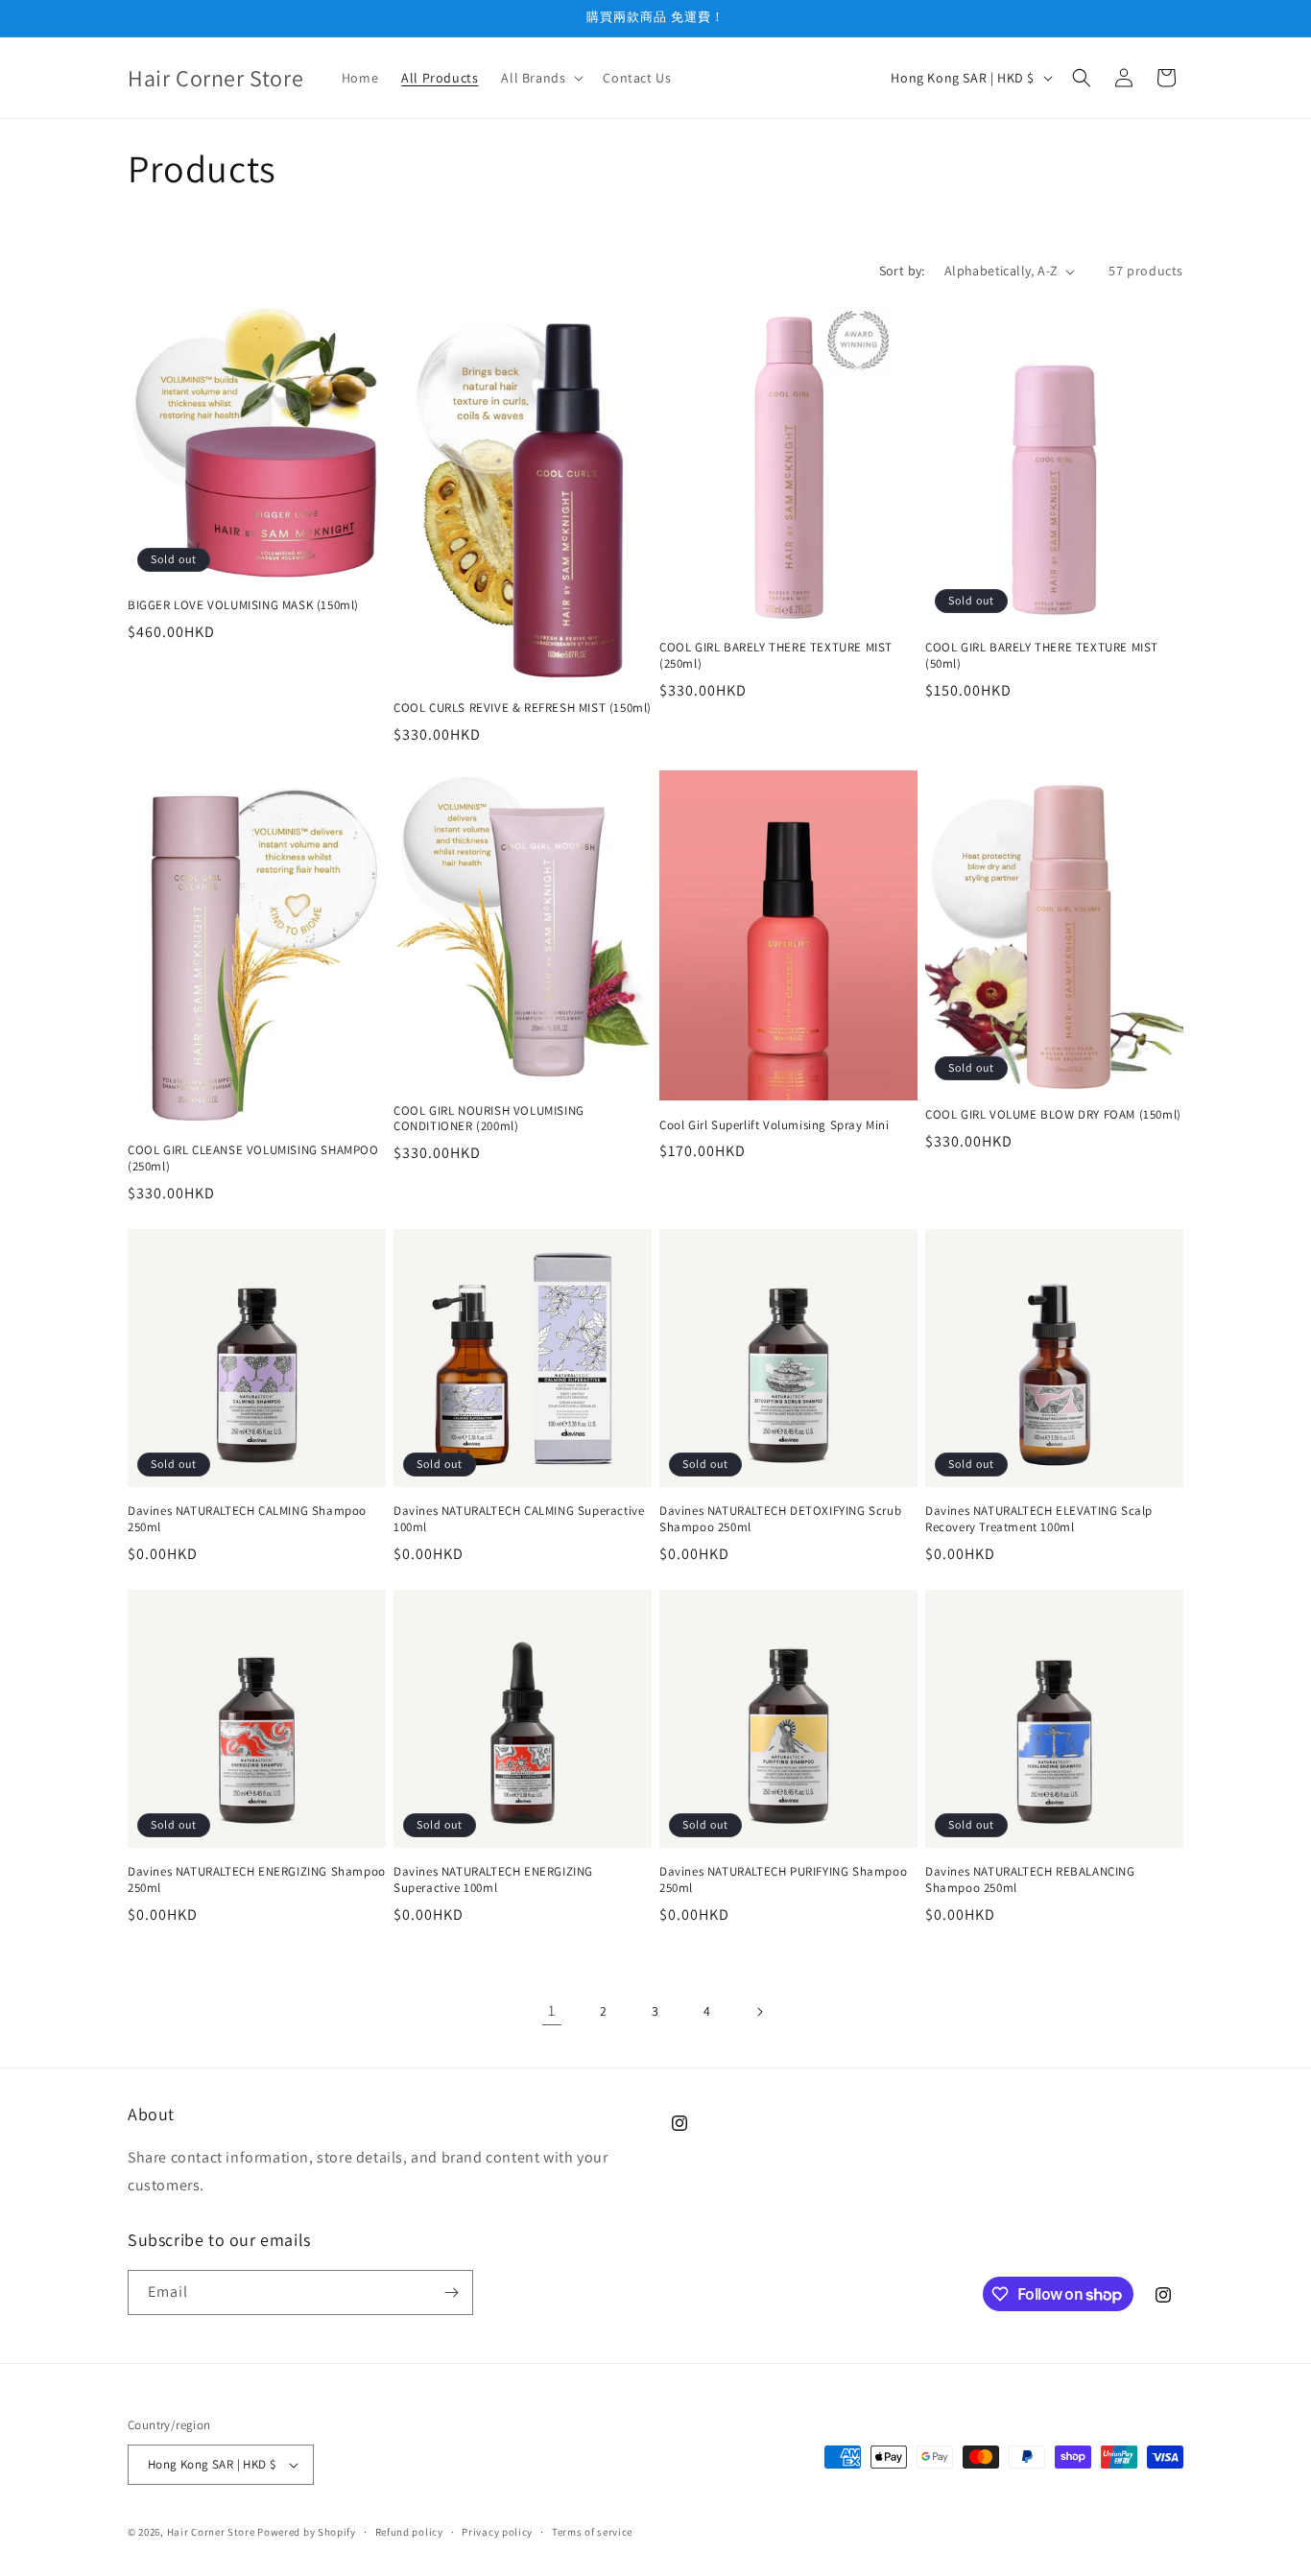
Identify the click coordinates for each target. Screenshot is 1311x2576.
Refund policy (409, 2532)
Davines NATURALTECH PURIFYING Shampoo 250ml (783, 1880)
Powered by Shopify (307, 2532)
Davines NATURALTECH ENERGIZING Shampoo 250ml (257, 1880)
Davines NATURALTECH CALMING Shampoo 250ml (247, 1519)
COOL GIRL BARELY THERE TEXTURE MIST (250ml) (776, 656)
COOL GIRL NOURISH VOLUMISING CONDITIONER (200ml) (489, 1119)
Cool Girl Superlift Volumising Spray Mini (775, 1125)
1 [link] (552, 2010)
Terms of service (592, 2532)
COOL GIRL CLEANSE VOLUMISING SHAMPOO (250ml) (253, 1158)
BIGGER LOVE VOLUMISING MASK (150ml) (243, 605)
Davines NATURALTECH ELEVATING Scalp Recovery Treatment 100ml (1039, 1519)
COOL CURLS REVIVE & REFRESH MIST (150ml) (523, 708)
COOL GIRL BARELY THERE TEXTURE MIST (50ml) (1042, 656)
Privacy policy (497, 2532)
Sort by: (902, 271)
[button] (540, 78)
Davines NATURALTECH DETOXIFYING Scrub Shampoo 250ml (780, 1519)
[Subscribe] (451, 2292)
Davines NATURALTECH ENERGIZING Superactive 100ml (493, 1880)
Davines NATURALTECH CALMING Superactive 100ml (519, 1519)
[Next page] (759, 2012)
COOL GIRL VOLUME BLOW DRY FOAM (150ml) (1053, 1115)
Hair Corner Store (211, 2532)
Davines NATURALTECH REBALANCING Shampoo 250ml (1030, 1880)
